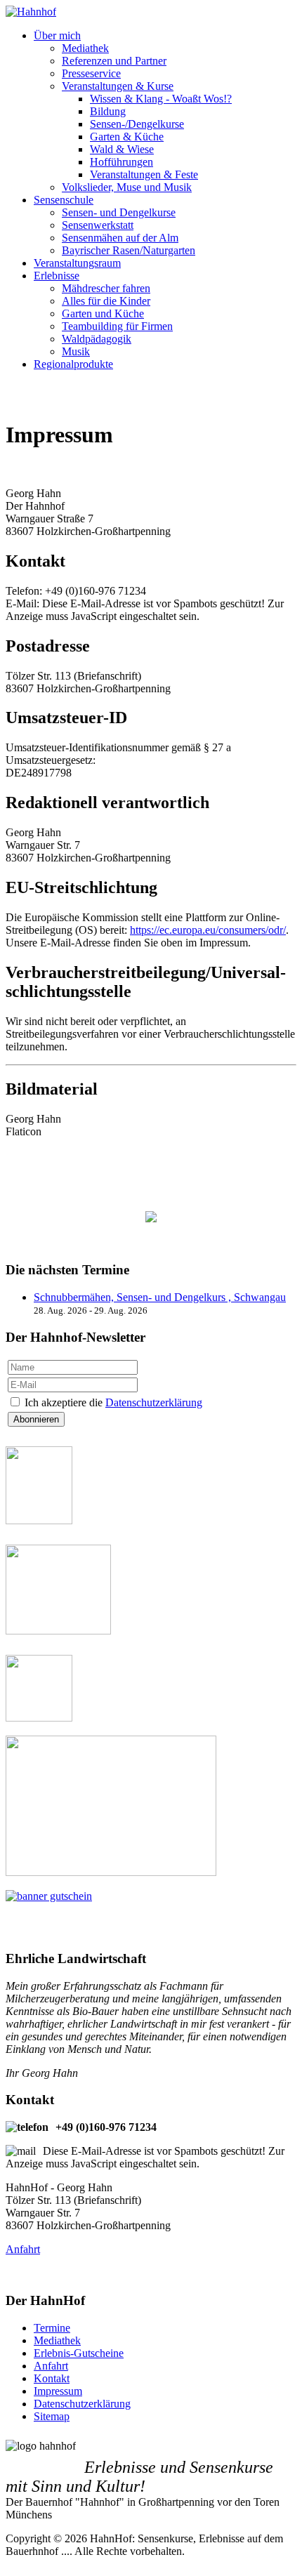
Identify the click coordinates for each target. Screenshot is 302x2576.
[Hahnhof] (31, 12)
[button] (57, 35)
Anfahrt (23, 2249)
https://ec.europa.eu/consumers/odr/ (208, 930)
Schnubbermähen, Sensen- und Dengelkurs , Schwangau (160, 1297)
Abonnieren (36, 1419)
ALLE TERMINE (151, 1242)
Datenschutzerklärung (154, 1402)
